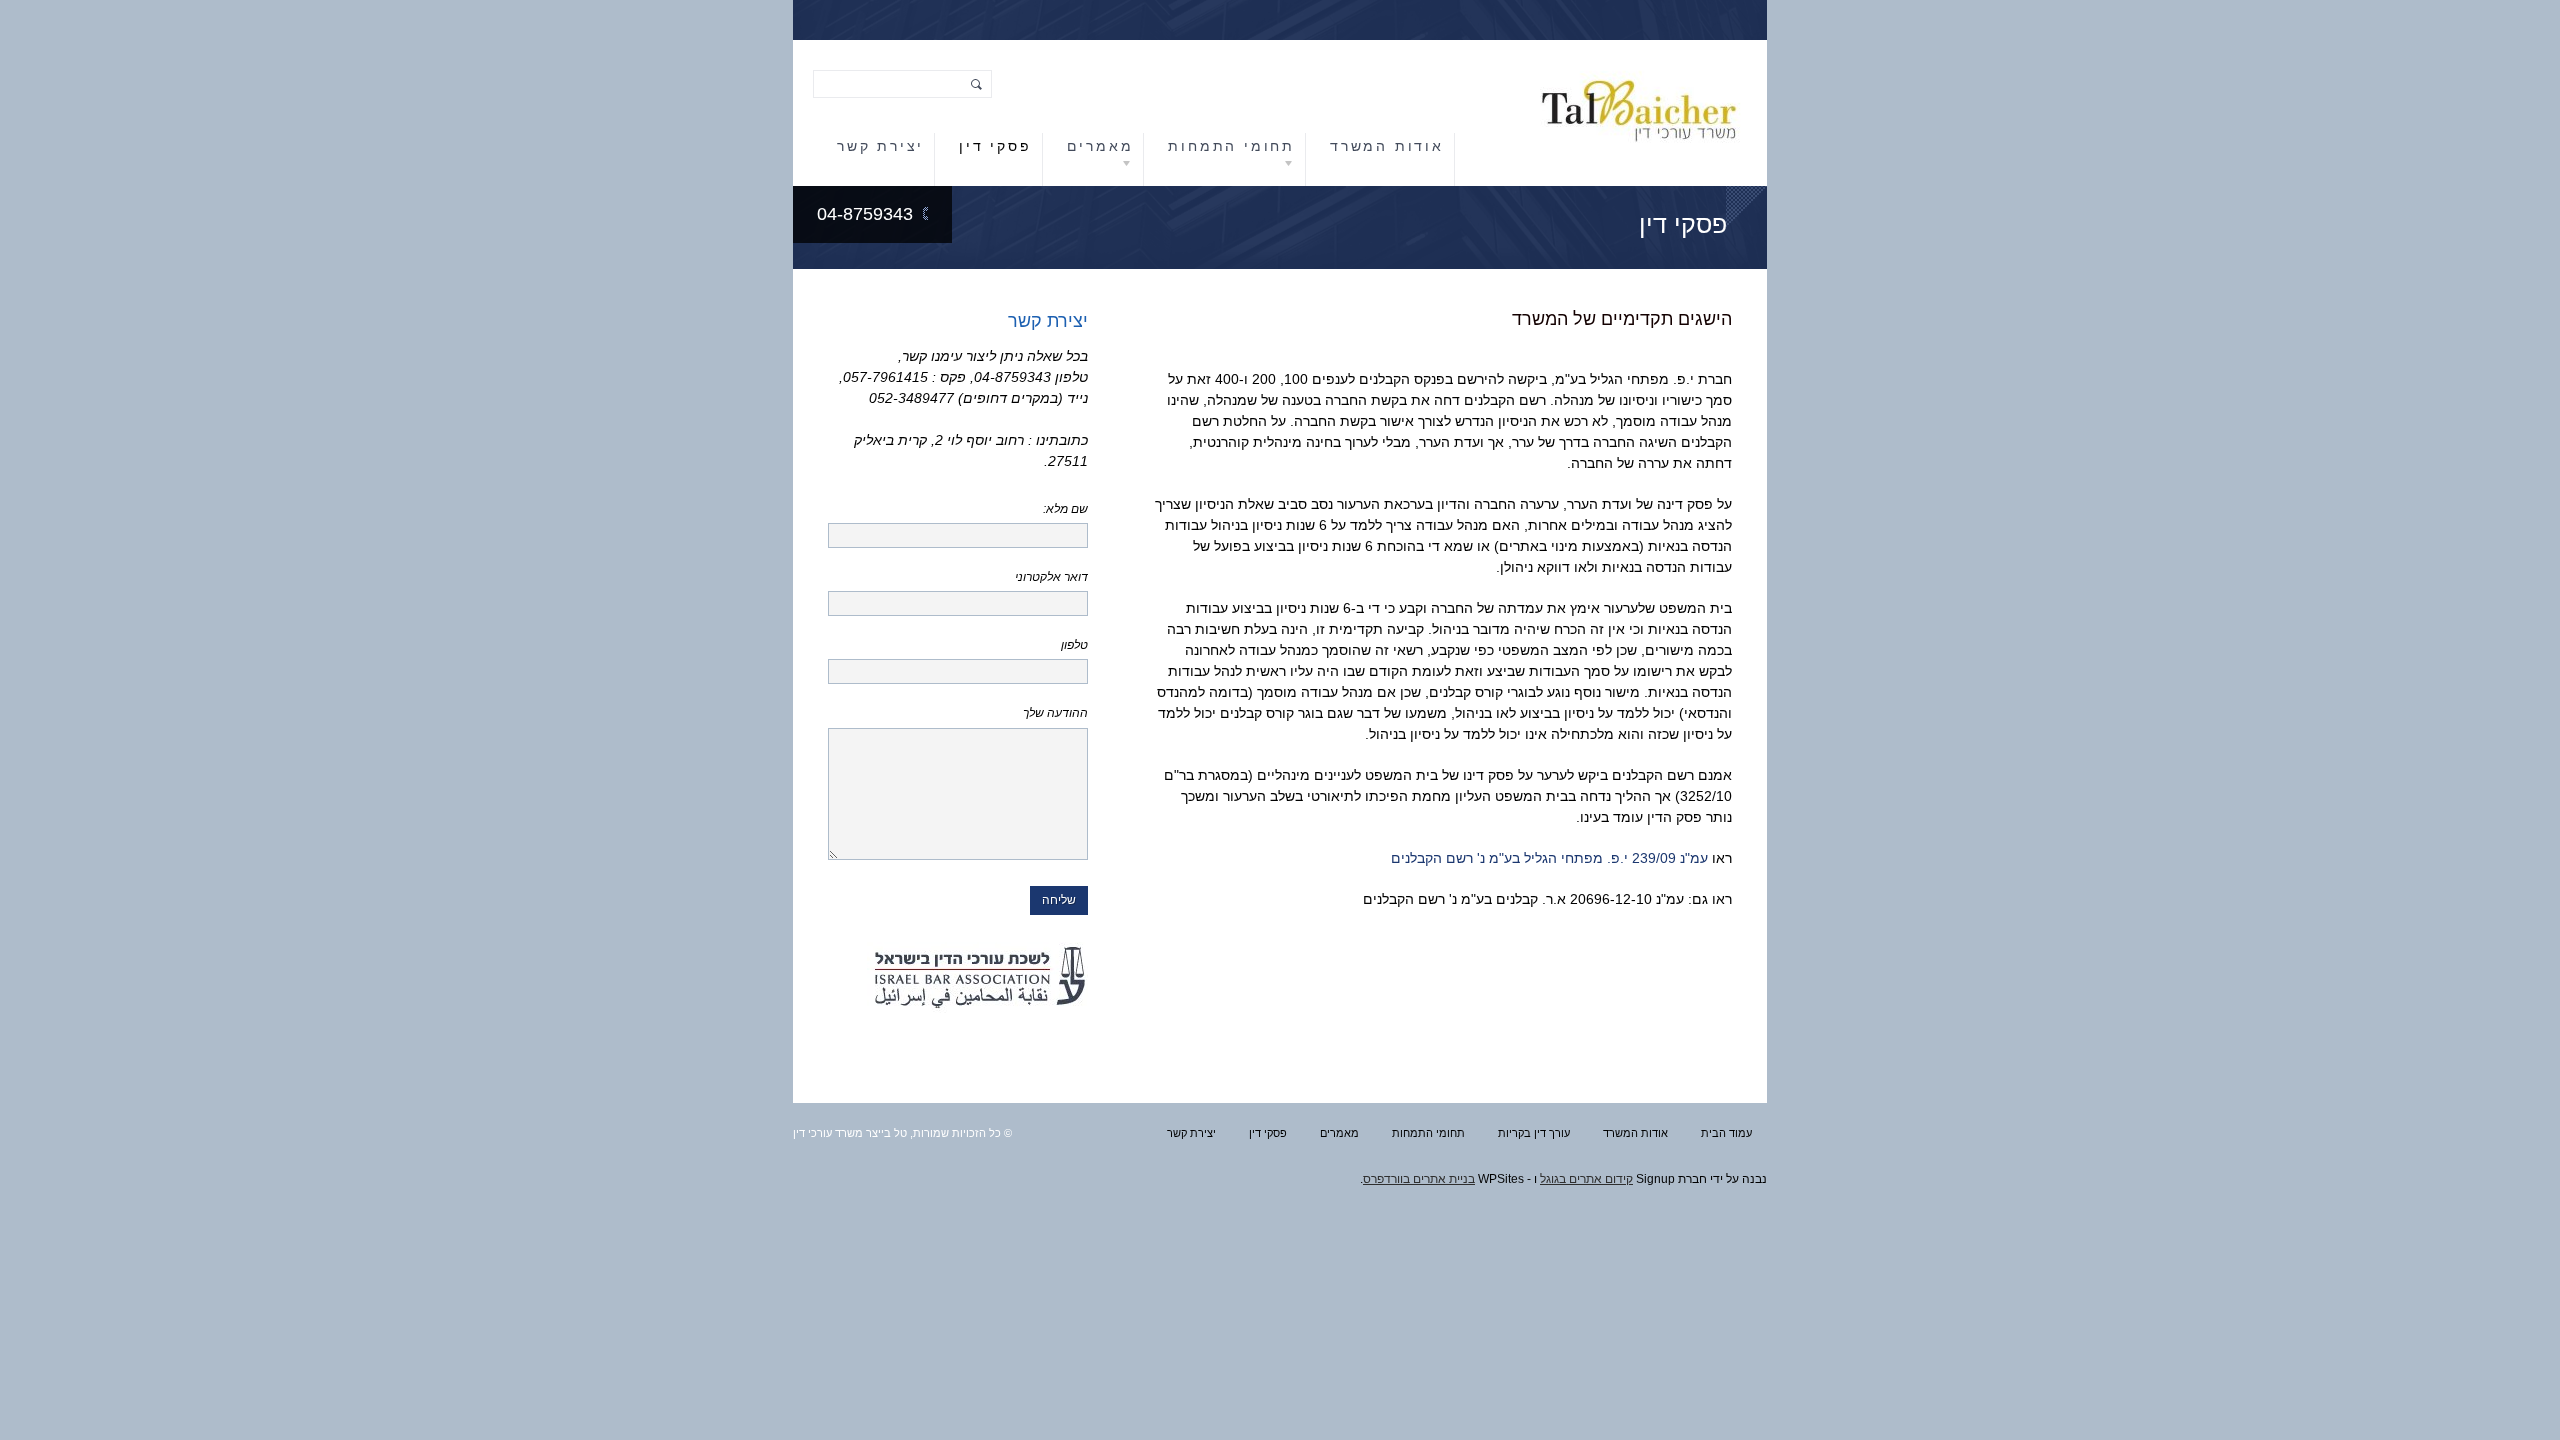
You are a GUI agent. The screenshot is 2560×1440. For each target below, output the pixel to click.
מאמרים (1100, 145)
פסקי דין (995, 145)
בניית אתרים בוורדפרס (1419, 1179)
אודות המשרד (1387, 145)
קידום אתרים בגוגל (1586, 1179)
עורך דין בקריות (1534, 1133)
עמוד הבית (1726, 1133)
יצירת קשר (880, 145)
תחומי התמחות (1231, 145)
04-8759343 (865, 214)
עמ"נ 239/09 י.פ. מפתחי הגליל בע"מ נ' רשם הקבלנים (1549, 858)
